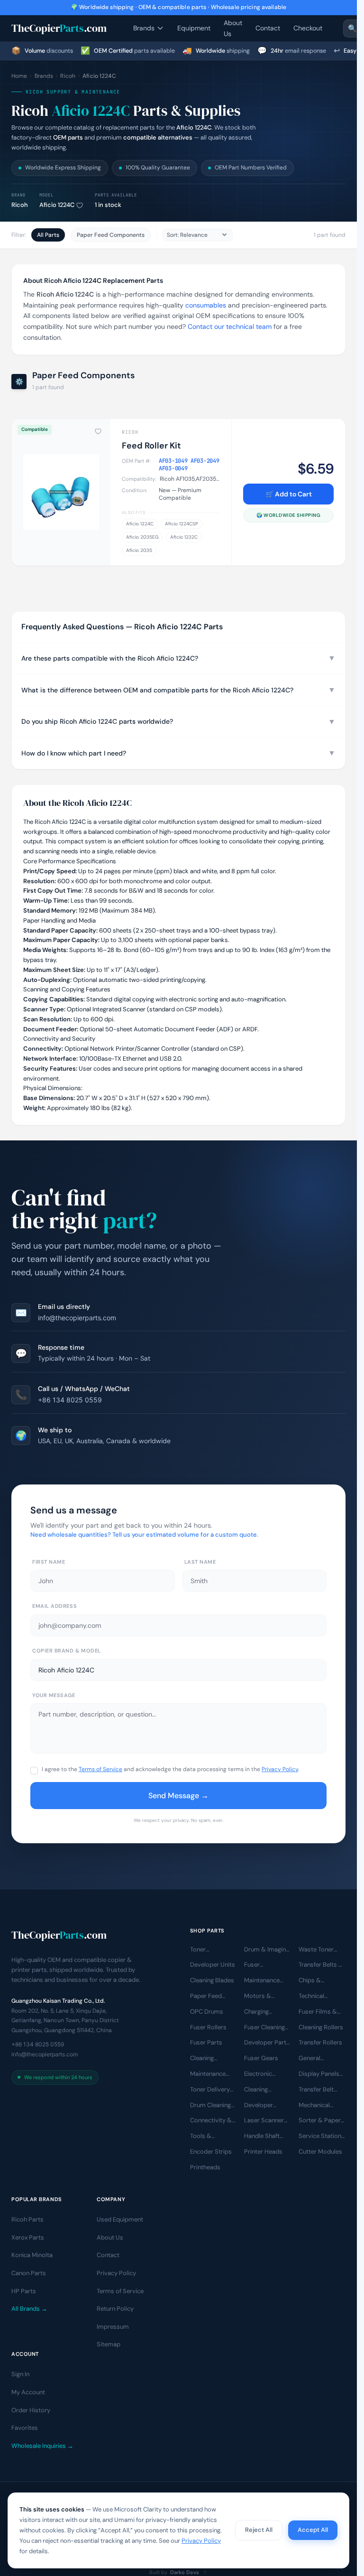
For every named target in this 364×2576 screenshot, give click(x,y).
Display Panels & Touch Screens (319, 2074)
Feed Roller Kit (151, 446)
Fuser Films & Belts (318, 2012)
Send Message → (178, 1796)
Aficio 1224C (140, 524)
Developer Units (213, 1965)
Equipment (194, 28)
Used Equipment (120, 2220)
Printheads (205, 2167)
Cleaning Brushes (202, 2059)
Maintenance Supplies (208, 2074)
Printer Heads (263, 2151)
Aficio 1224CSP (182, 524)
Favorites (25, 2428)
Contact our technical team (230, 327)
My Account (28, 2393)
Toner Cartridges (205, 1950)
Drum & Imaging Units (267, 1950)
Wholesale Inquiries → (42, 2446)
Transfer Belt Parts (316, 2090)
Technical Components (317, 1997)
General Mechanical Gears (314, 2059)
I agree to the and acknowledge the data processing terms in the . (170, 1769)
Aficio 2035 (139, 550)
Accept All (313, 2530)
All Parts (48, 235)
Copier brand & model (67, 1651)
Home (19, 76)
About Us (233, 28)
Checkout (308, 28)
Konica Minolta (32, 2255)
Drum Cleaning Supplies (210, 2106)
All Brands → (29, 2309)
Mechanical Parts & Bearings (314, 2106)
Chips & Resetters (312, 1981)
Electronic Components (263, 2074)
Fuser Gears (261, 2058)
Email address (55, 1606)
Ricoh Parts (27, 2220)
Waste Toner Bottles (316, 1950)
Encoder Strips (211, 2151)
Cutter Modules (320, 2151)
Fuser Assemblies (261, 1966)
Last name (200, 1562)
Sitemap (109, 2345)
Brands (144, 28)
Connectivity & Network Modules (211, 2121)
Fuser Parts (206, 2043)
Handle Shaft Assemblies (262, 2137)
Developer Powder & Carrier (259, 2106)
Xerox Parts (28, 2237)
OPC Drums (207, 2011)
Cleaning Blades (212, 1981)
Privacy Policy (280, 1769)
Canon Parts (29, 2273)
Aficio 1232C (184, 537)
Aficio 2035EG (142, 537)
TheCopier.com (59, 28)
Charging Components (263, 2012)
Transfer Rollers (320, 2043)
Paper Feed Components (111, 235)
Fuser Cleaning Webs (264, 2028)
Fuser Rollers (208, 2027)
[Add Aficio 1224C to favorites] (80, 205)
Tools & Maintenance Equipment (208, 2137)
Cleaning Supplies (256, 2090)
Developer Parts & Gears (267, 2044)
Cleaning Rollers (321, 2027)
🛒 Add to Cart (289, 494)
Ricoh (68, 76)
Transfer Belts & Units (321, 1966)
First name (49, 1562)
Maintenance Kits (262, 1981)
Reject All (259, 2530)
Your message (54, 1695)
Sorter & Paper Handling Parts (320, 2121)
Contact (268, 28)
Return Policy (115, 2309)
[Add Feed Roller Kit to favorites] (98, 431)
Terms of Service (100, 1769)
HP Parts (24, 2291)
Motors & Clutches (258, 1997)
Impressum (113, 2327)
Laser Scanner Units (264, 2121)
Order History (31, 2410)
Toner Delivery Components (210, 2090)
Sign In (20, 2375)
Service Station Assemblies (320, 2137)
